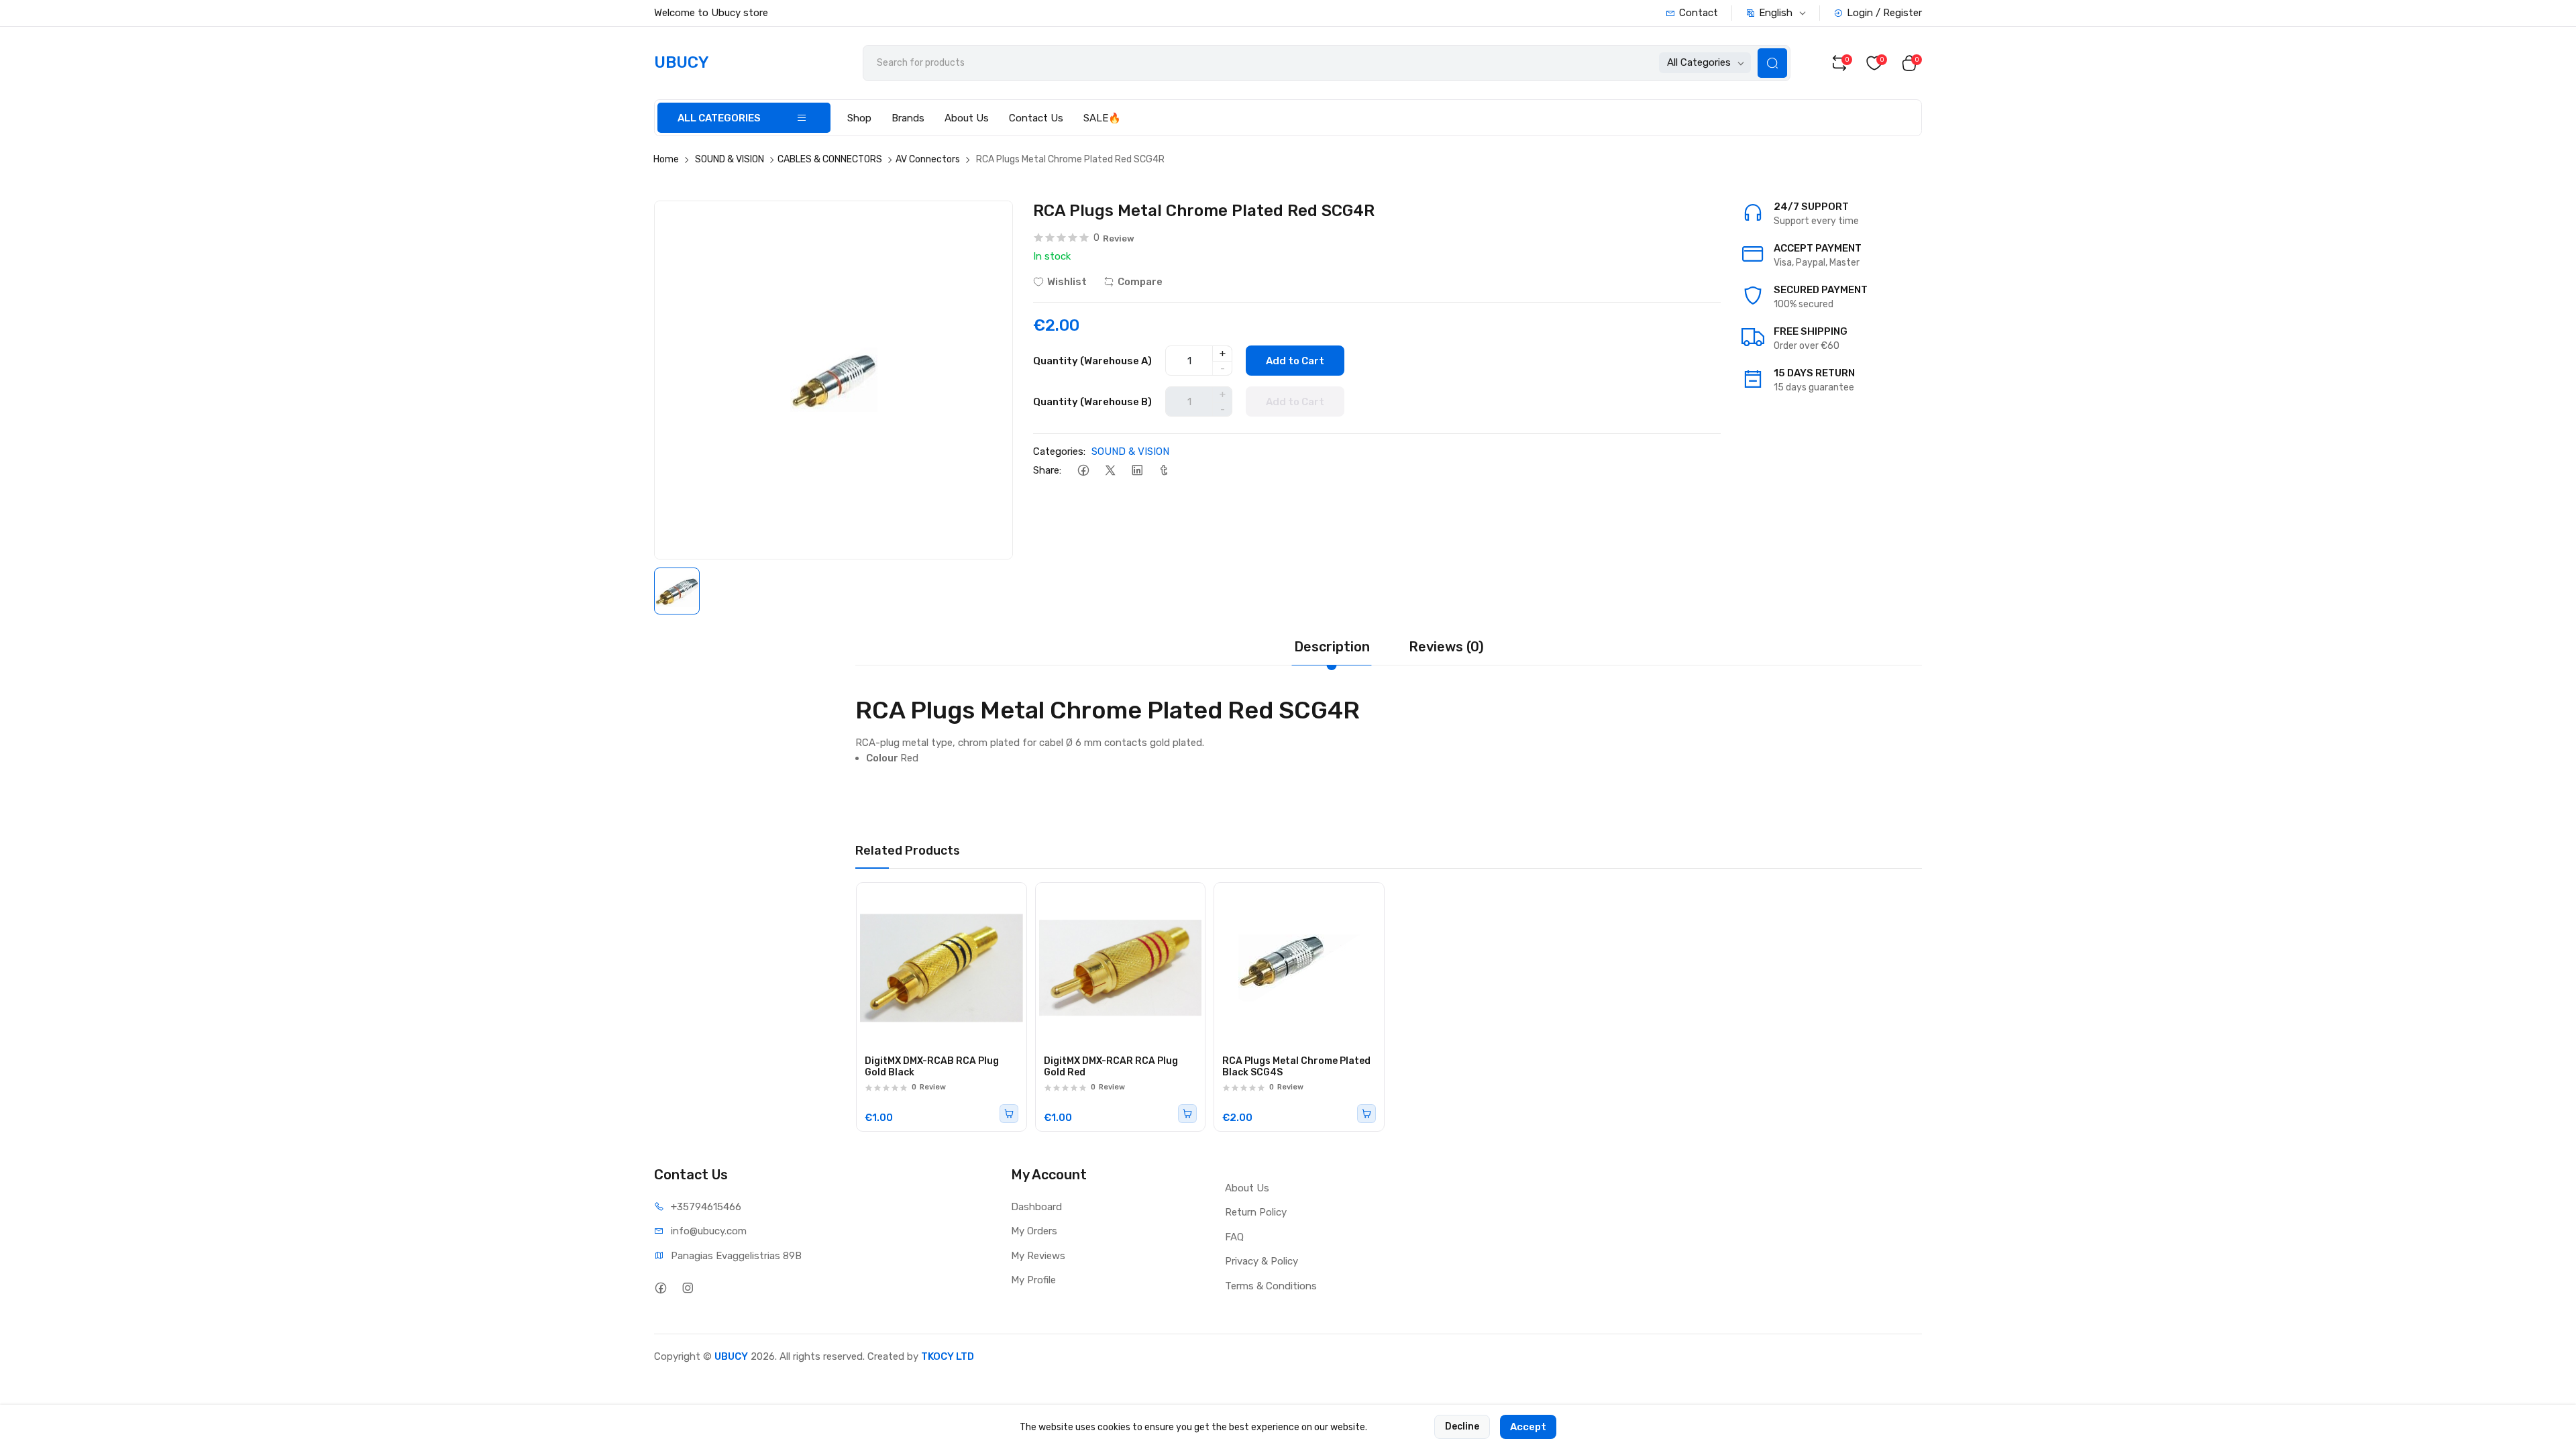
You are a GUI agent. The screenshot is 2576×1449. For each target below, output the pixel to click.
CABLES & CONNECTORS (830, 159)
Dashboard (1036, 1207)
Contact (1699, 13)
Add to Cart (1295, 361)
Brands (908, 118)
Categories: (1059, 451)
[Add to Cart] (1009, 1114)
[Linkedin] (1137, 471)
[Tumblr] (1164, 471)
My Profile (1033, 1280)
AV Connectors (928, 159)
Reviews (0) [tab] (1446, 647)
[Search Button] (1772, 63)
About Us (967, 118)
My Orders (1034, 1231)
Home (666, 159)
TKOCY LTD (948, 1356)
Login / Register (1884, 13)
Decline (1462, 1427)
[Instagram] (687, 1288)
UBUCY (731, 1356)
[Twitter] (1110, 471)
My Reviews (1038, 1256)
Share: (1047, 470)
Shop (859, 118)
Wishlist (1067, 282)
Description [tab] (1332, 647)
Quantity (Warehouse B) (1092, 402)
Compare (1140, 282)
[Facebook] (1083, 471)
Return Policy (1256, 1212)
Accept (1528, 1427)
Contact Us (1036, 118)
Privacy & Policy (1262, 1261)
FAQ (1234, 1237)
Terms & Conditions (1271, 1286)
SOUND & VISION (730, 159)
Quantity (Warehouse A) (1092, 361)
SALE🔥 (1102, 118)
